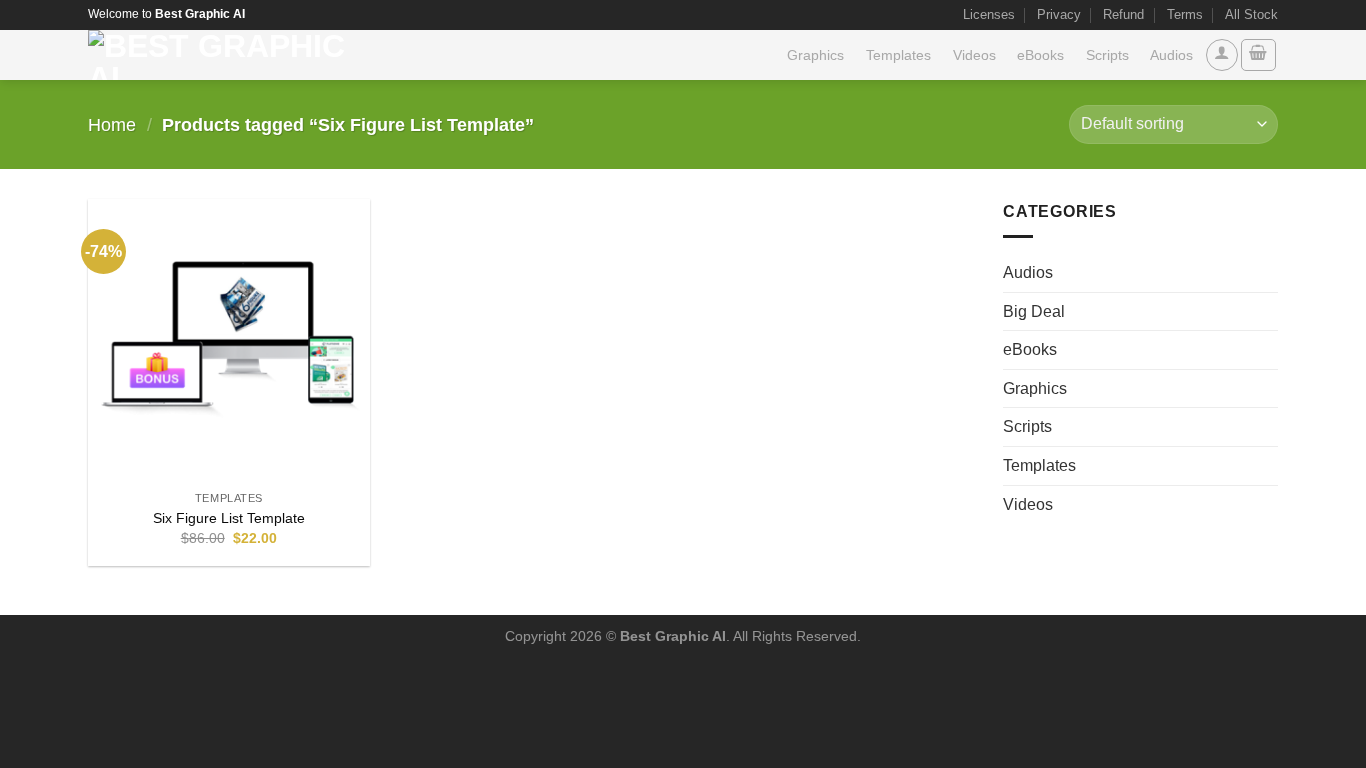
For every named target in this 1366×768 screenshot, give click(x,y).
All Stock (1251, 14)
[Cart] (1259, 55)
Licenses (989, 14)
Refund (1123, 14)
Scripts (1107, 55)
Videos (974, 55)
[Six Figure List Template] (229, 340)
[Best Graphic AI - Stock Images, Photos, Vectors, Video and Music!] (224, 55)
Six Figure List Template (229, 518)
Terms (1185, 14)
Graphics (815, 55)
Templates (898, 55)
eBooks (1040, 55)
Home (112, 124)
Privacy (1059, 14)
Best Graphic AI (673, 636)
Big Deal (1034, 311)
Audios (1171, 55)
